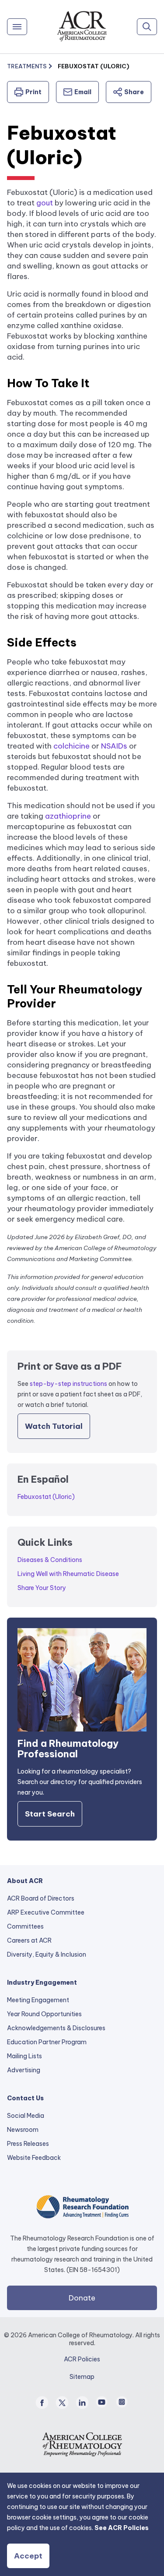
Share (134, 92)
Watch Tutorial (54, 1426)
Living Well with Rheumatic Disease (68, 1574)
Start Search (50, 1814)
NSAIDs (114, 746)
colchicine (72, 746)
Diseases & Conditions (50, 1560)
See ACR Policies (122, 2528)
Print (33, 92)
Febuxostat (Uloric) (46, 1497)
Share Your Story (42, 1588)
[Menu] (17, 27)
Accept (28, 2556)
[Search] (147, 27)
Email (83, 92)
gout (45, 203)
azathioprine (68, 816)
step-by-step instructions (68, 1384)
